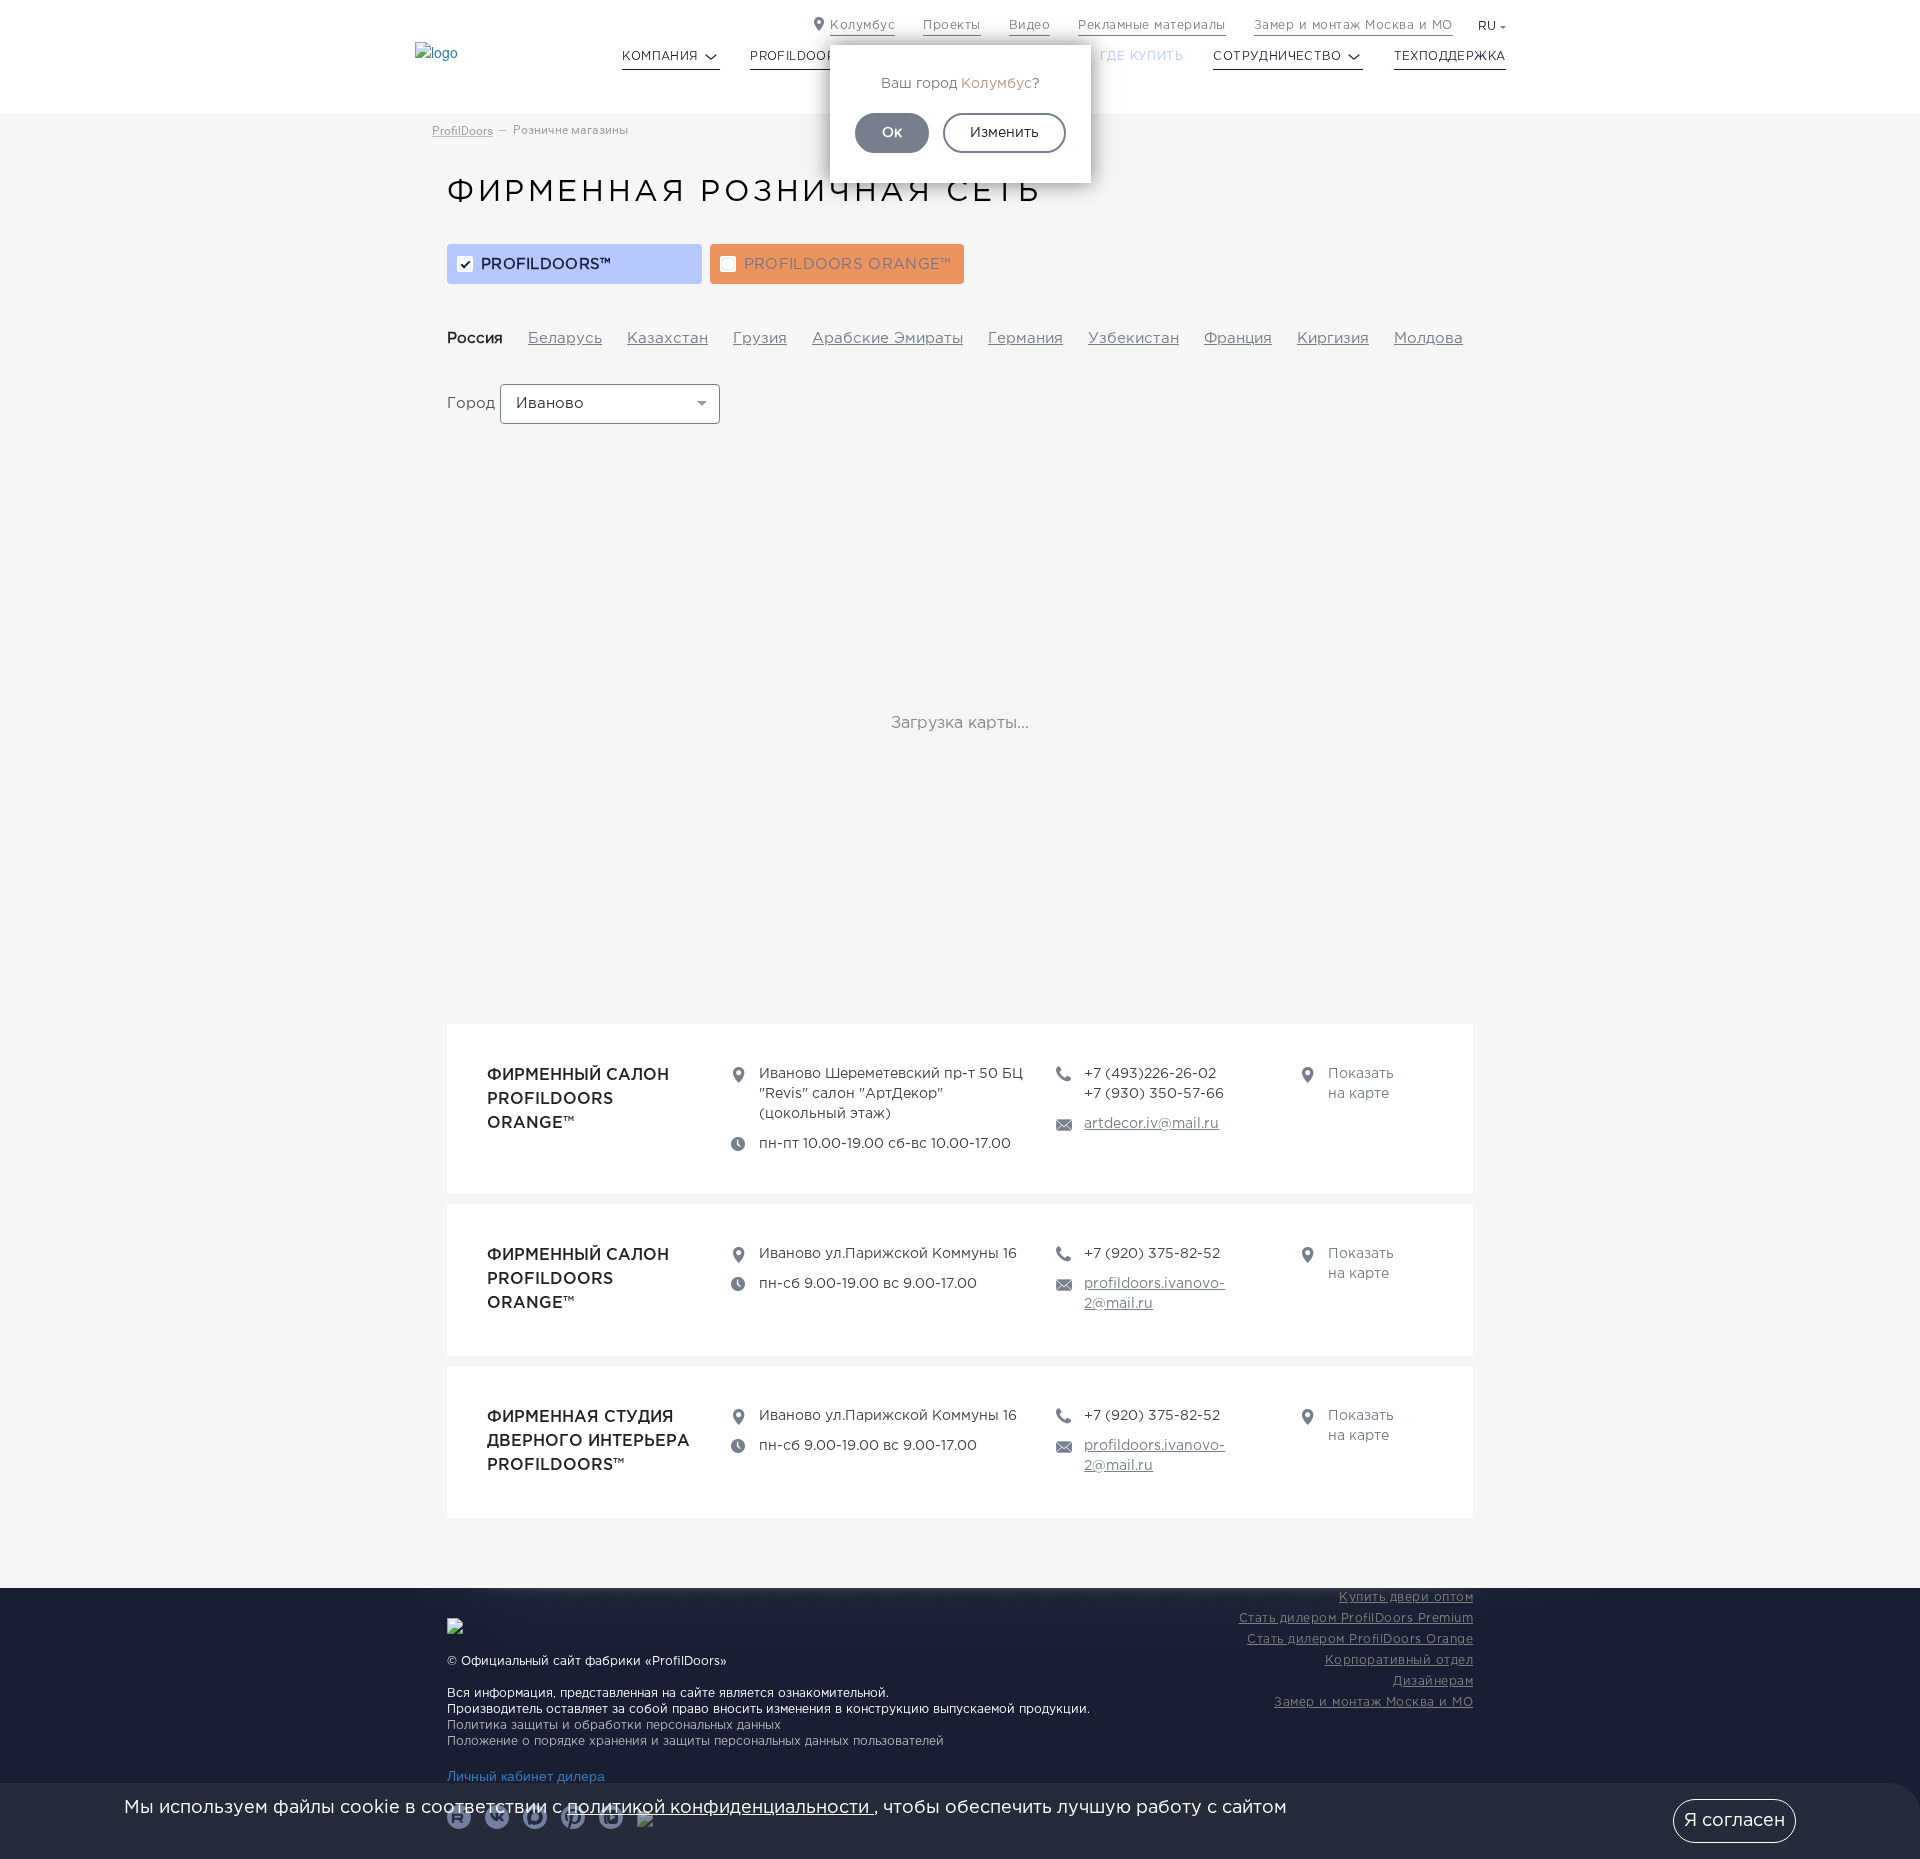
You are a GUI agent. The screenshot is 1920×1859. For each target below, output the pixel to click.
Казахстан (667, 338)
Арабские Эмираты (887, 338)
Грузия (760, 338)
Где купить (1141, 56)
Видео (1030, 25)
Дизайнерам (1433, 1681)
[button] (610, 404)
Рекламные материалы (1152, 25)
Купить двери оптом (1406, 1597)
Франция (1238, 338)
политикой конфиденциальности (720, 1808)
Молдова (1428, 338)
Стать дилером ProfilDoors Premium (1356, 1618)
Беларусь (565, 338)
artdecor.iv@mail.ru (1151, 1124)
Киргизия (1333, 338)
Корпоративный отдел (1399, 1660)
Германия (1025, 338)
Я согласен (1734, 1821)
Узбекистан (1133, 338)
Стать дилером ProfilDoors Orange (1360, 1639)
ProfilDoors (462, 131)
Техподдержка (1450, 56)
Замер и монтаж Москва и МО (1353, 25)
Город (471, 403)
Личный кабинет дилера (526, 1775)
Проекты (952, 25)
